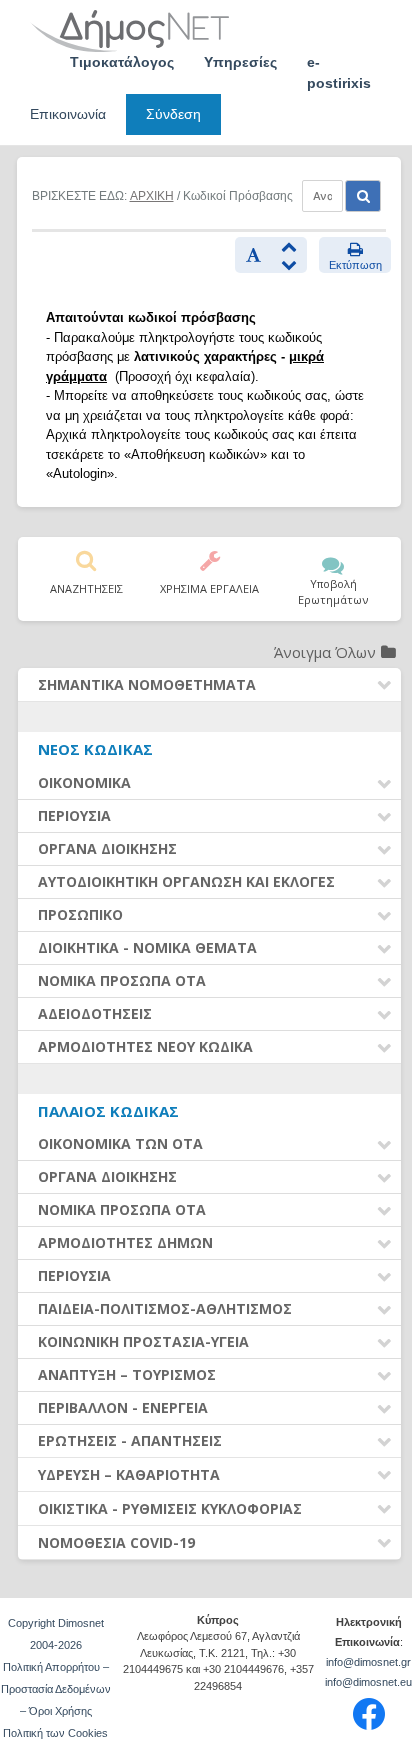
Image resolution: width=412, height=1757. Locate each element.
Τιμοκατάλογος (122, 62)
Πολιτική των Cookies (55, 1733)
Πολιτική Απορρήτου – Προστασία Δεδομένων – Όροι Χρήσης (56, 1689)
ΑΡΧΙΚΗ (152, 196)
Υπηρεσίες (240, 62)
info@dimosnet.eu (368, 1682)
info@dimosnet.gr (368, 1662)
